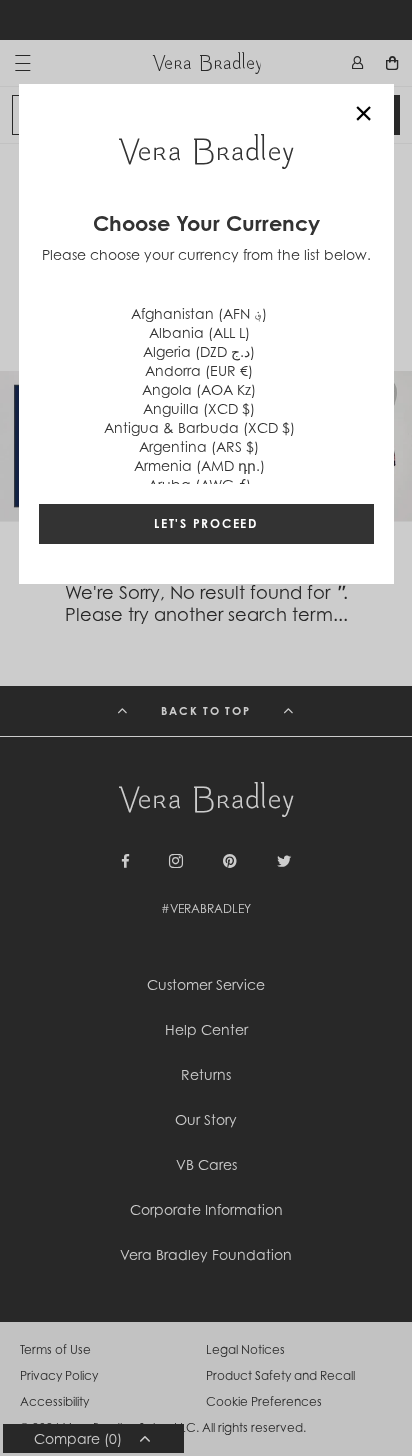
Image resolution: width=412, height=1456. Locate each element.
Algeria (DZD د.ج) (199, 351)
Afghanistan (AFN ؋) (199, 313)
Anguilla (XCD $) (199, 408)
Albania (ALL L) (199, 332)
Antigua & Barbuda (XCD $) (199, 427)
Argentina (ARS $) (199, 446)
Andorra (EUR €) (199, 370)
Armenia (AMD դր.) (199, 465)
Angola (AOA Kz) (199, 389)
